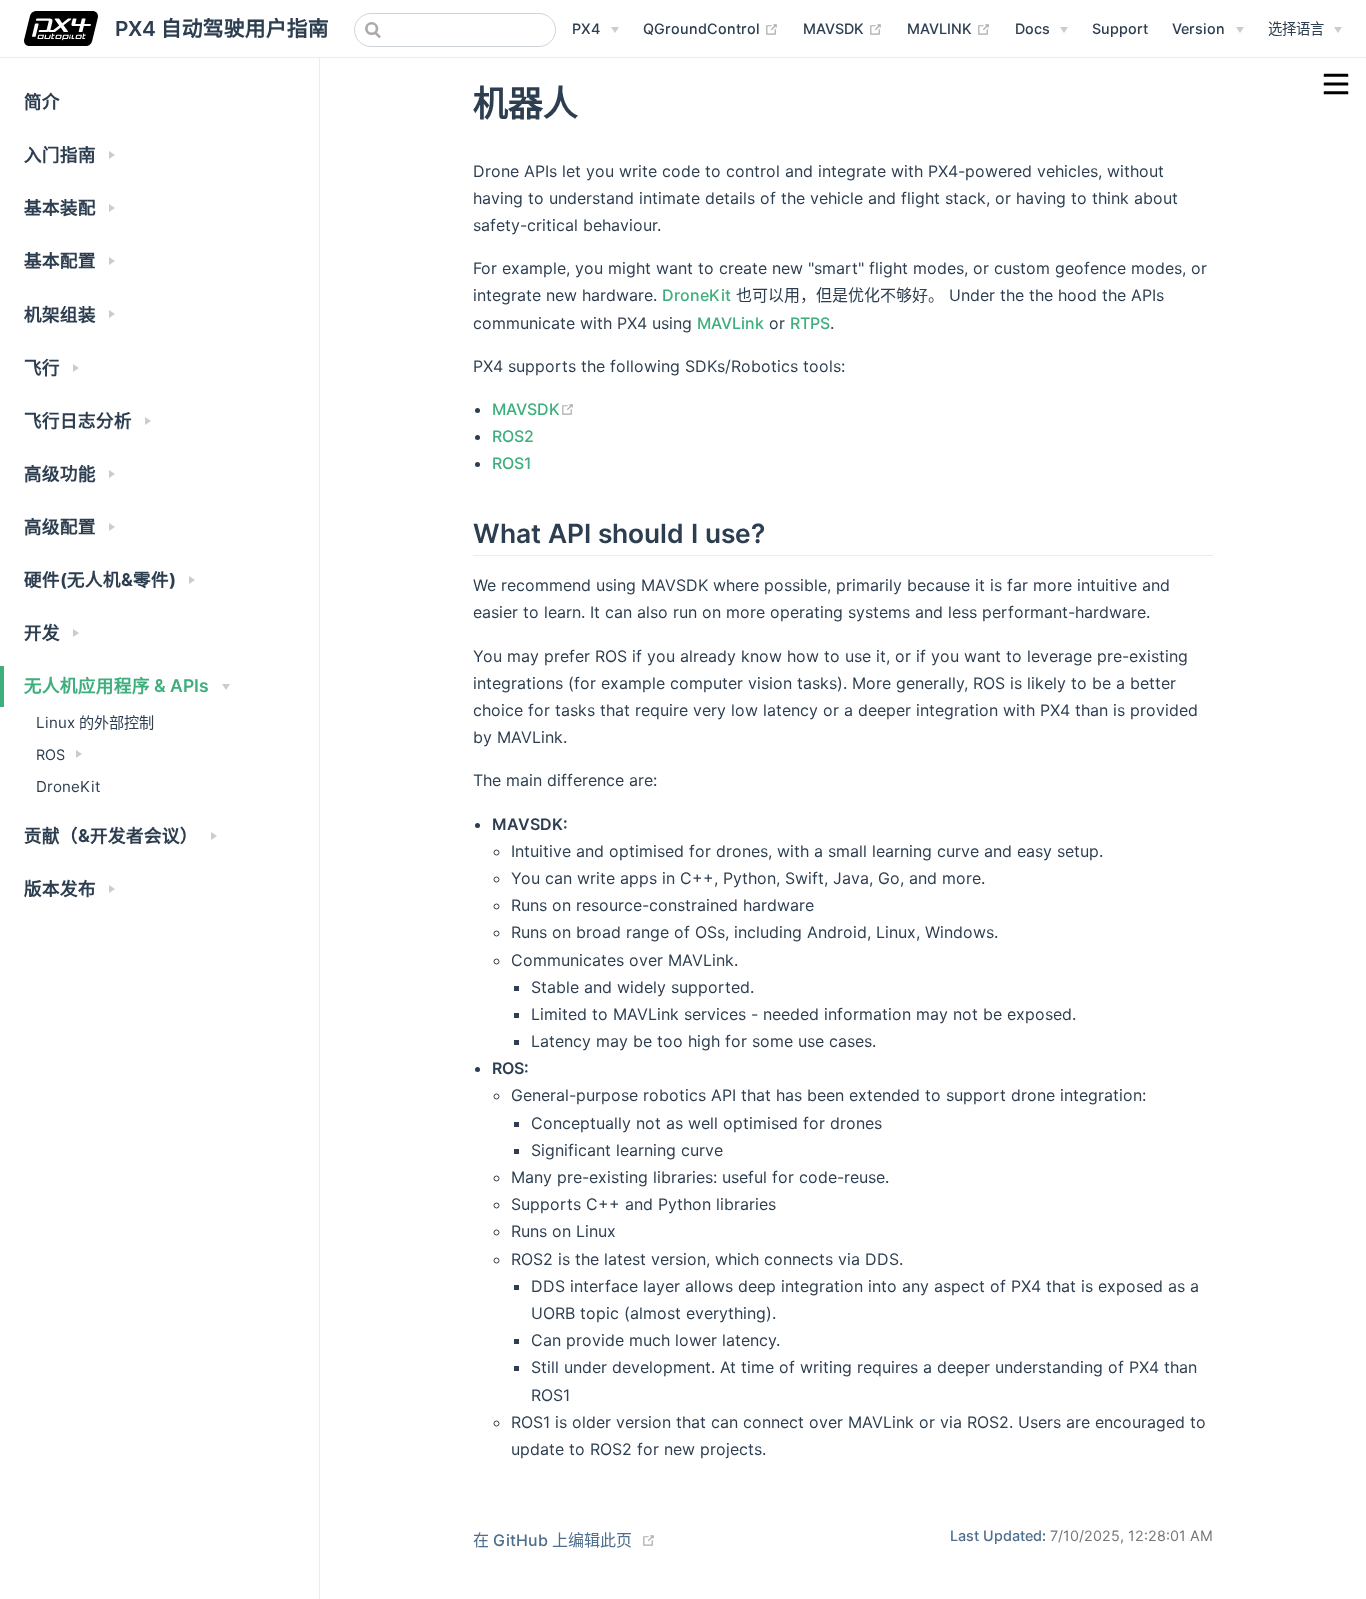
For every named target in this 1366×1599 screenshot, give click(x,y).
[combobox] (455, 30)
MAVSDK (843, 28)
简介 (42, 101)
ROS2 (513, 436)
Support (1120, 28)
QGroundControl (711, 28)
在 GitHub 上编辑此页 (552, 1540)
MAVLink (730, 323)
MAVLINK (949, 28)
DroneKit (68, 786)
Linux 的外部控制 (95, 722)
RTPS (810, 323)
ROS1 (512, 463)
